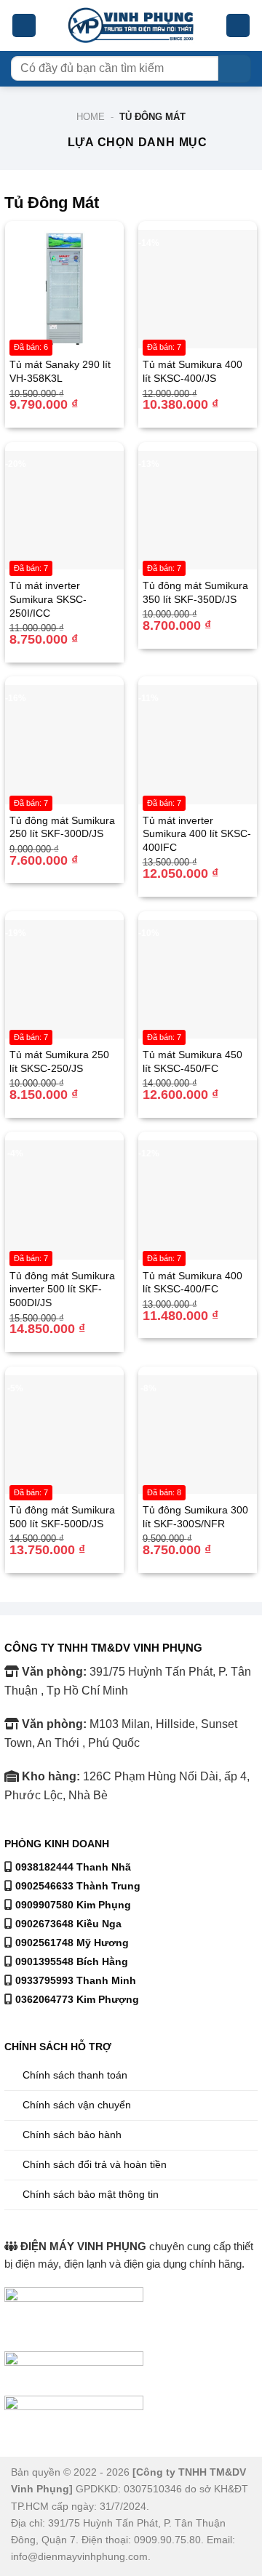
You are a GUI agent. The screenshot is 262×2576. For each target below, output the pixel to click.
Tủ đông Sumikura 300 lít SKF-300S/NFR (195, 1517)
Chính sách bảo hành (72, 2135)
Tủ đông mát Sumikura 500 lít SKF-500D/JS (62, 1517)
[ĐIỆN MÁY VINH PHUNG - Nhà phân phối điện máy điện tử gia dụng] (131, 26)
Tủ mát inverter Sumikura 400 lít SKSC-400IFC (197, 834)
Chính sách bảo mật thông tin (91, 2194)
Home (91, 117)
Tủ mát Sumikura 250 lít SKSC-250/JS (59, 1061)
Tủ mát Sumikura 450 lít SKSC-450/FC (192, 1061)
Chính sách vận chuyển (77, 2105)
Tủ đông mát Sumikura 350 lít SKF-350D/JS (195, 592)
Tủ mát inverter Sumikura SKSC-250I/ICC (48, 599)
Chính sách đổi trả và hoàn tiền (95, 2164)
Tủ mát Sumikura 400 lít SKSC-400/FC (192, 1283)
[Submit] (235, 69)
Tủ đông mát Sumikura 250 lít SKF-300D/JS (62, 827)
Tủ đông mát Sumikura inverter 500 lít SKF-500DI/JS (62, 1289)
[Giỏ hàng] (238, 26)
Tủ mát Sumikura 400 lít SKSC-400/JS (192, 371)
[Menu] (24, 26)
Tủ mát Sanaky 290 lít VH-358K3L (60, 371)
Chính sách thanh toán (75, 2075)
